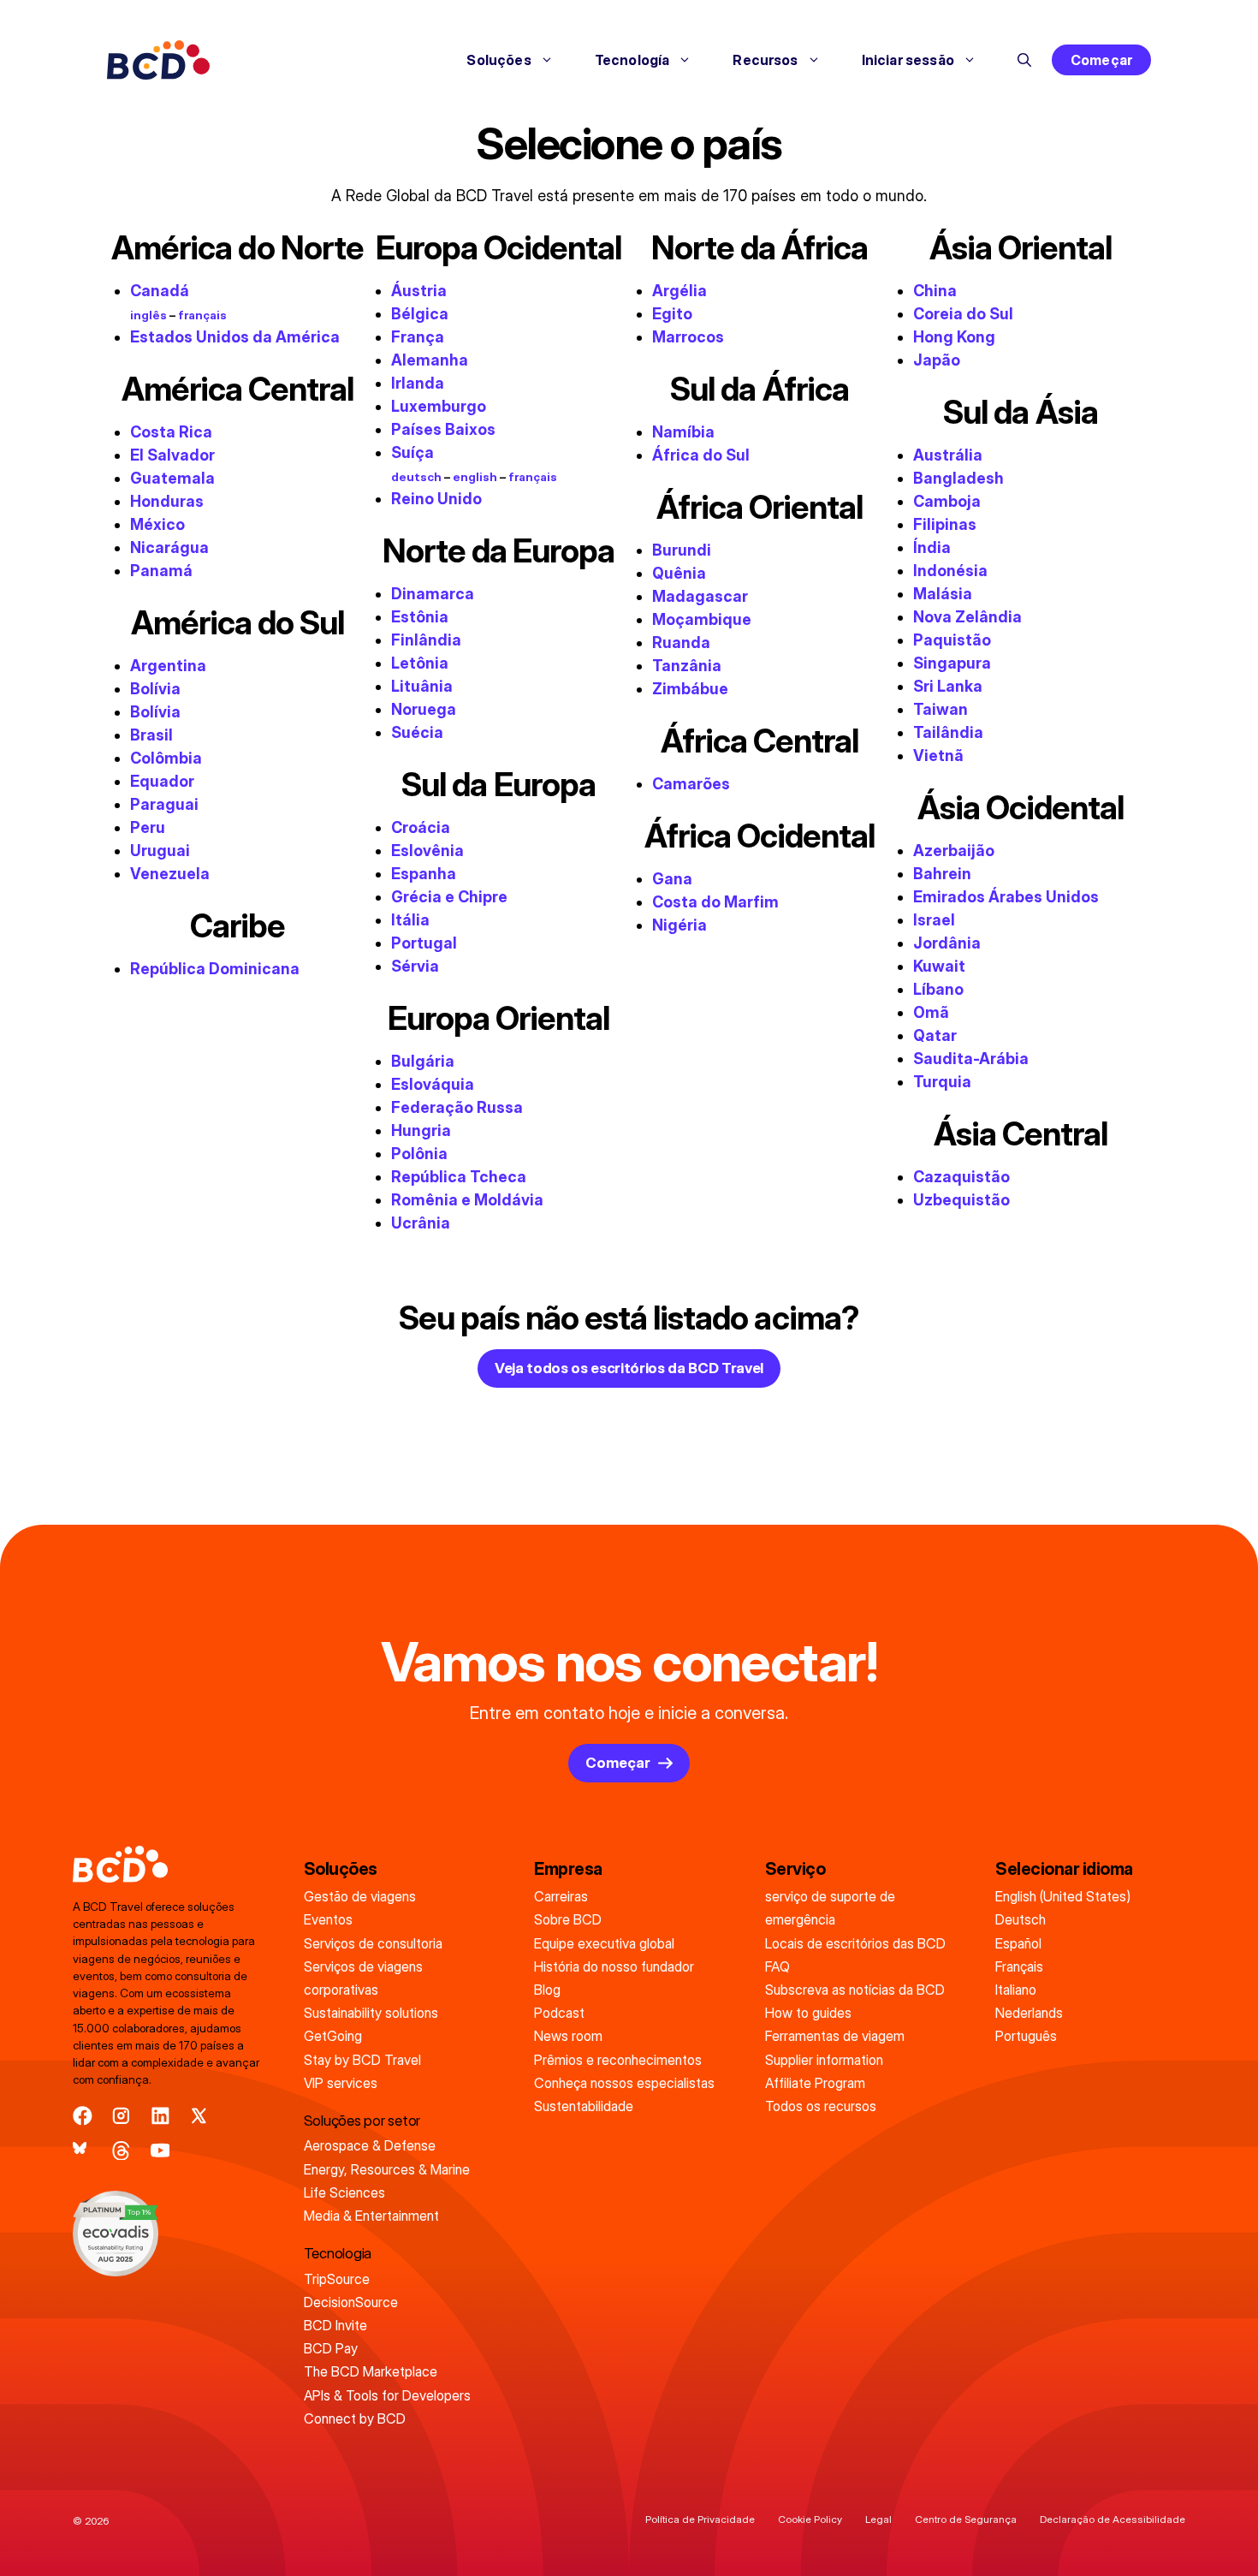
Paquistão (952, 640)
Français (1019, 1966)
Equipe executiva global (604, 1943)
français (202, 315)
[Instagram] (121, 2116)
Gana (672, 879)
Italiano (1016, 1990)
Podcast (559, 2013)
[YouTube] (160, 2151)
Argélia (679, 291)
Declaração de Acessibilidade (1113, 2519)
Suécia (417, 732)
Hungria (421, 1130)
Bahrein (942, 874)
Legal (878, 2519)
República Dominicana (215, 969)
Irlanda (418, 383)
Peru (148, 827)
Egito (672, 314)
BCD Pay (331, 2348)
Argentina (168, 666)
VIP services (341, 2083)
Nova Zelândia (967, 617)
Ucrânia (421, 1223)
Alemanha (430, 360)
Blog (547, 1990)
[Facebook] (83, 2116)
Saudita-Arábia (971, 1059)
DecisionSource (351, 2302)
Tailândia (948, 732)
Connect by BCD (355, 2418)
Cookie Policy (810, 2519)
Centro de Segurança (966, 2519)
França (418, 337)
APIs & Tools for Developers (387, 2395)
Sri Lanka (948, 686)
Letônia (420, 663)
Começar (1101, 60)
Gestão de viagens (360, 1896)
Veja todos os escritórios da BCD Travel (629, 1368)
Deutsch (1021, 1919)
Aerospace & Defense (370, 2145)
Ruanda (681, 643)
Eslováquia (433, 1084)
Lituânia (422, 686)
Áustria (419, 291)
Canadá (160, 291)
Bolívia (155, 689)
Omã (931, 1012)
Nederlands (1029, 2013)
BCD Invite (335, 2325)
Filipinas (945, 524)
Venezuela (170, 874)
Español (1018, 1943)
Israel (934, 920)
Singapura (952, 663)
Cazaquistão (961, 1177)
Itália (410, 920)
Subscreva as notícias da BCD (855, 1990)
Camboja (947, 501)
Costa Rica (171, 432)
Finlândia (426, 640)
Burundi (682, 550)
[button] (1024, 60)
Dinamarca (433, 594)
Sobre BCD (568, 1919)
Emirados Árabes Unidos (1006, 897)
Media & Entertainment (371, 2216)
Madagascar (700, 596)
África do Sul (701, 455)
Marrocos (688, 337)
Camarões (691, 784)
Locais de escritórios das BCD (855, 1943)
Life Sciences (344, 2192)
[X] (199, 2116)
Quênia (679, 573)
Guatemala (172, 478)
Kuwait (939, 966)
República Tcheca (459, 1177)
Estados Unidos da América (235, 337)
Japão (937, 360)
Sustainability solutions (371, 2013)
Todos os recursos (821, 2106)
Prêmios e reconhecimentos (618, 2060)
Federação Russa (457, 1107)
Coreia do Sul (963, 314)
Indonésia (950, 571)
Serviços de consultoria (373, 1943)
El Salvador (172, 455)
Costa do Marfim (715, 902)
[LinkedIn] (160, 2116)
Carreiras (561, 1896)
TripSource (337, 2279)
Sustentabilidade (584, 2106)
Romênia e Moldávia (467, 1200)
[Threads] (121, 2151)
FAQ (777, 1966)
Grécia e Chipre (449, 897)
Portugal (424, 943)
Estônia (420, 617)
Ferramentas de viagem (835, 2036)
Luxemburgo (439, 406)
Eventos (328, 1919)
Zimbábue (690, 689)
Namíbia (683, 432)
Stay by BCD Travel (362, 2060)
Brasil (151, 735)
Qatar (935, 1035)
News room (568, 2036)
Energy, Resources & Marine (387, 2169)
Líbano (938, 989)
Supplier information (824, 2060)
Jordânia (947, 943)
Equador (162, 781)
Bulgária (423, 1061)
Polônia (419, 1154)
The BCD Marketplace (371, 2371)
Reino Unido (436, 499)
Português (1026, 2036)
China (935, 291)
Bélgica (420, 314)
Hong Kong (954, 337)
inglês (148, 315)
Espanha (424, 874)
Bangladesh (958, 478)
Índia (932, 547)
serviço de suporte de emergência (830, 1908)
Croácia (421, 827)
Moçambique (702, 619)
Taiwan (941, 709)
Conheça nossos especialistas (624, 2083)
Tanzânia (687, 666)
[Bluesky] (83, 2151)
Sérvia (415, 966)
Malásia (943, 594)
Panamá (161, 571)
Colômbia (166, 758)
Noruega (424, 709)
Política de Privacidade (700, 2519)
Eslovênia (427, 851)
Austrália (948, 455)
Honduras (167, 501)
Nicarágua (169, 547)
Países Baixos (443, 429)
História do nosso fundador (614, 1966)
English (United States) (1063, 1896)
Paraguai (164, 804)
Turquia (942, 1082)
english (475, 477)
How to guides (808, 2013)
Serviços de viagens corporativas (363, 1978)
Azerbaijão (954, 851)
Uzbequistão (961, 1200)
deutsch (416, 477)
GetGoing (333, 2036)
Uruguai (160, 851)
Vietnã (938, 756)
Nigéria (679, 925)
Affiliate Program (815, 2083)
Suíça (412, 452)
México (157, 524)
